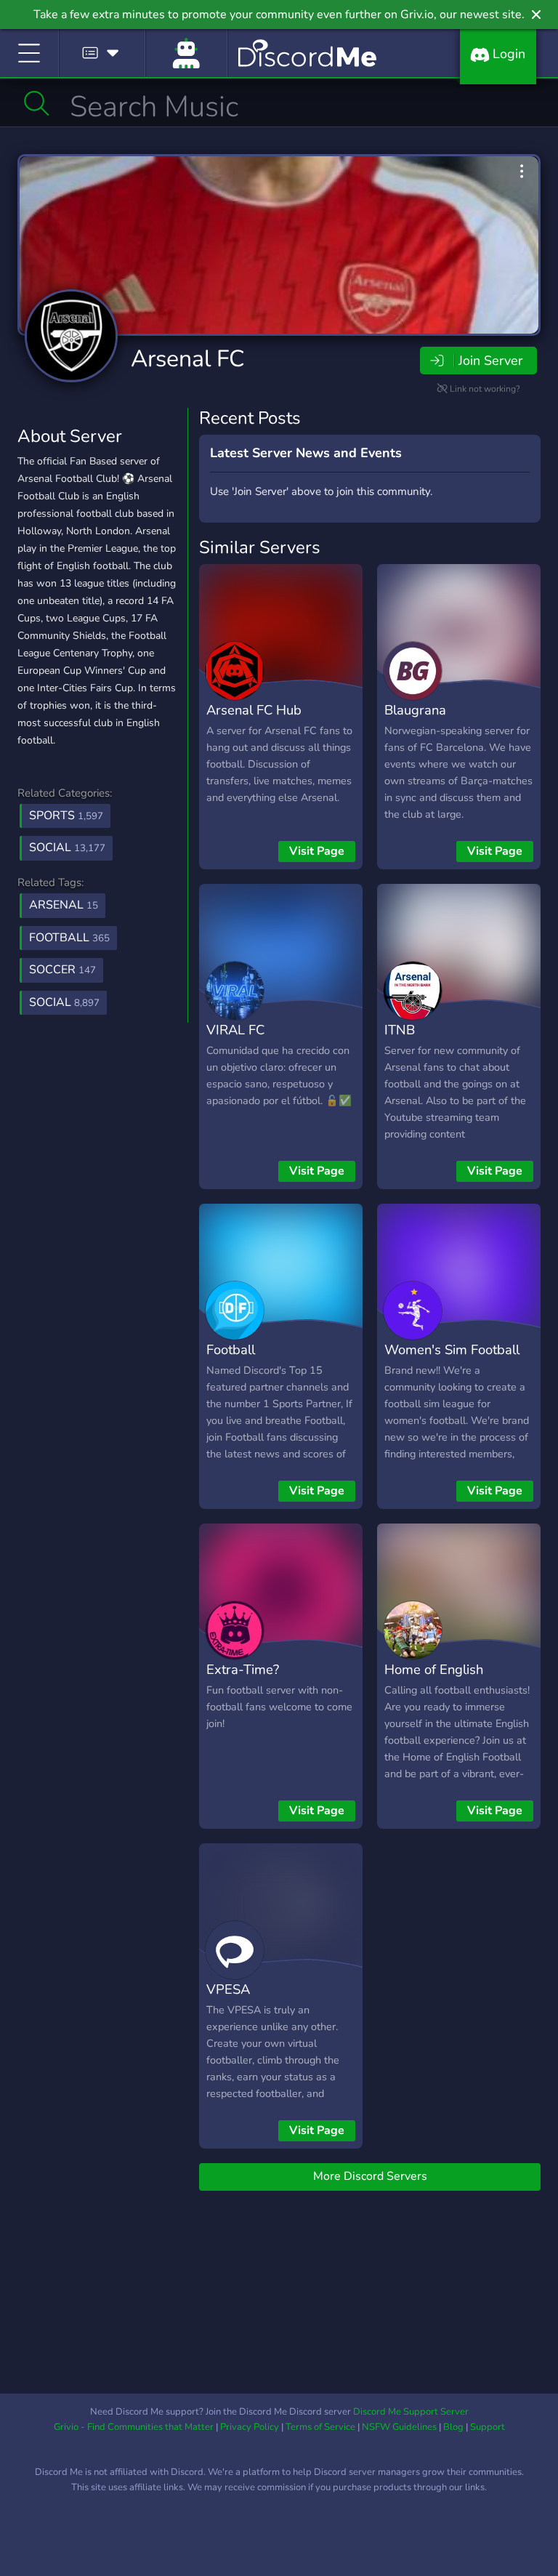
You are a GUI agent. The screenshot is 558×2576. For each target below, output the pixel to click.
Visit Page (317, 851)
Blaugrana (415, 710)
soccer (62, 970)
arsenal (64, 905)
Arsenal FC (188, 359)
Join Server (490, 361)
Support (488, 2427)
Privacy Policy (250, 2427)
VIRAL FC (235, 1030)
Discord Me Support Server (411, 2412)
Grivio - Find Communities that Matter (134, 2427)
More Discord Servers (370, 2176)
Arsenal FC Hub (254, 710)
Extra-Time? (243, 1669)
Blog (453, 2427)
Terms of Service (320, 2427)
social (64, 1002)
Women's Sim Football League (452, 1360)
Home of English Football (434, 1680)
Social (67, 848)
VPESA (228, 1989)
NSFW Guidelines (399, 2427)
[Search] (37, 103)
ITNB (400, 1030)
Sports (66, 816)
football (69, 938)
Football (231, 1349)
